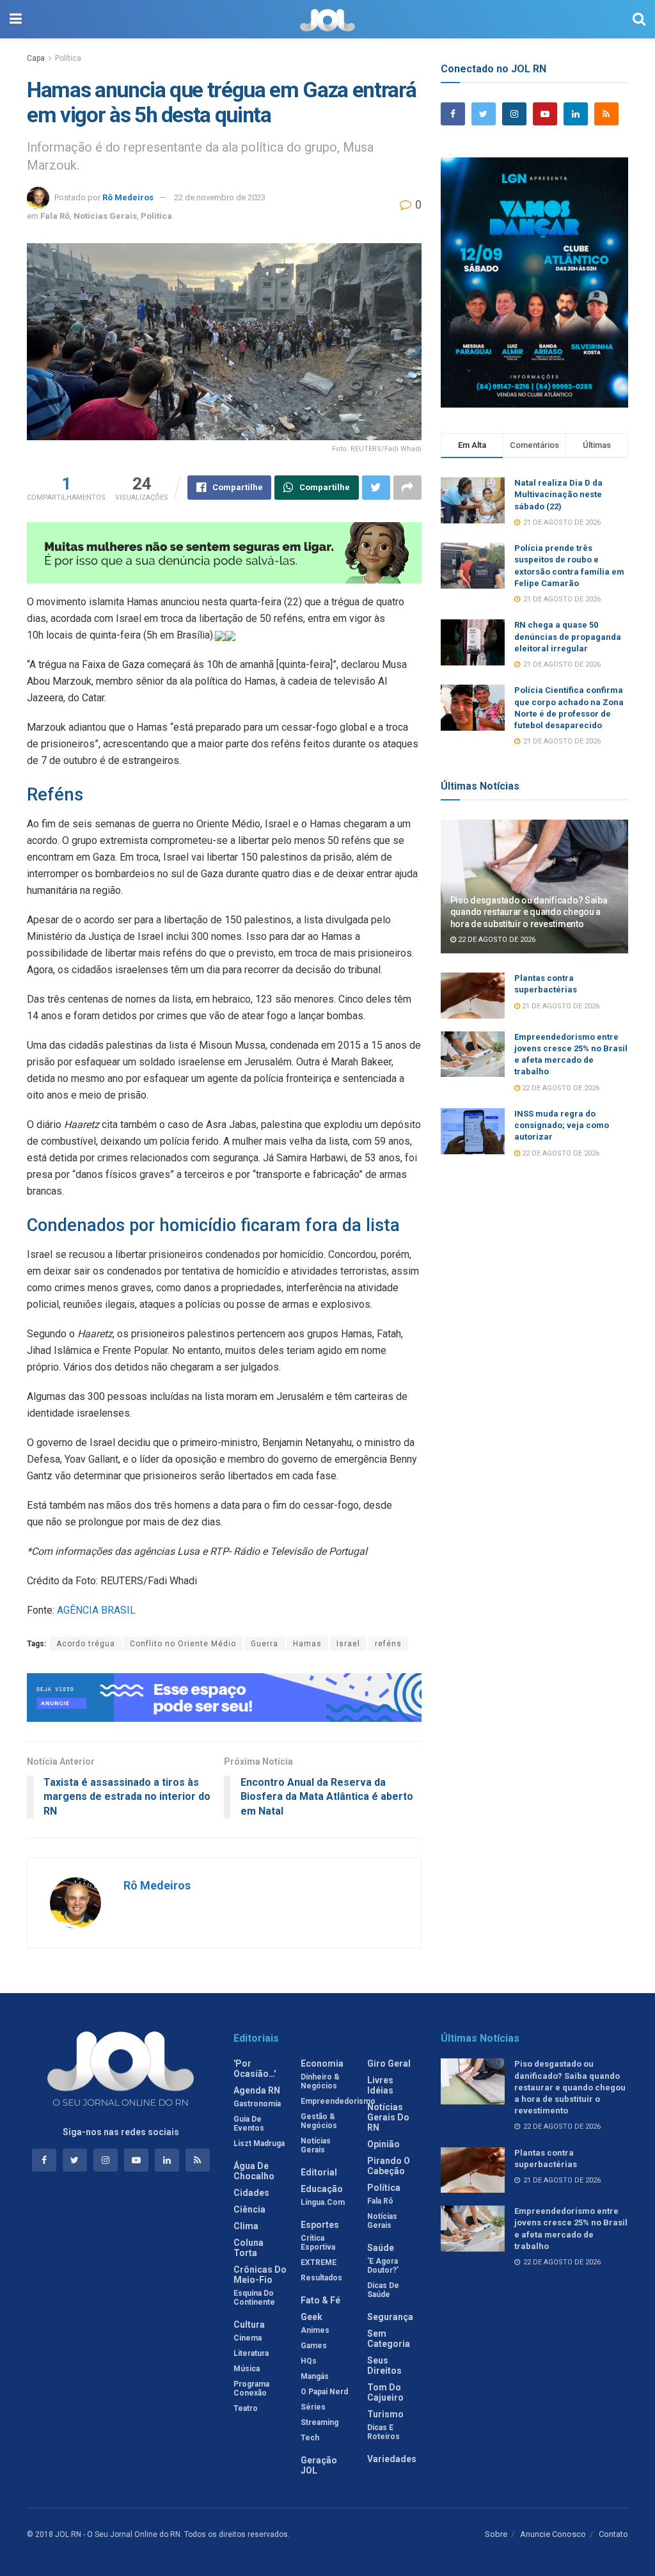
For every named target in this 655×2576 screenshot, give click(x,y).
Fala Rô (55, 216)
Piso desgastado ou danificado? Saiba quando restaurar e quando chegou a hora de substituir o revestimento (529, 912)
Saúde (381, 2248)
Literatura (251, 2353)
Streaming (320, 2422)
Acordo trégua (86, 1644)
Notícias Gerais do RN (388, 2117)
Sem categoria (389, 2339)
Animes (315, 2330)
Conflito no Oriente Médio (183, 1644)
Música (247, 2369)
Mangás (315, 2376)
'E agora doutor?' (383, 2266)
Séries (313, 2407)
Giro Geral (389, 2063)
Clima (246, 2226)
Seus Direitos (384, 2365)
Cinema (248, 2338)
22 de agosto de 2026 (496, 940)
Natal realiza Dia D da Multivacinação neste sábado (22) (558, 494)
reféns (388, 1644)
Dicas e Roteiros (383, 2432)
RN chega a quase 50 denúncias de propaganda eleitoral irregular (568, 636)
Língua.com (323, 2202)
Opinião (383, 2144)
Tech (310, 2438)
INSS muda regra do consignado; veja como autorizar (562, 1125)
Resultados (321, 2278)
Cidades (251, 2193)
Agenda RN (257, 2090)
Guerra (264, 1644)
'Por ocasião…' (255, 2069)
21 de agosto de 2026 (560, 1006)
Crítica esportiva (318, 2243)
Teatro (246, 2408)
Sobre (496, 2534)
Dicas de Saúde (383, 2290)
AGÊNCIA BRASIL (96, 1610)
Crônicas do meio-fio (260, 2275)
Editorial (319, 2172)
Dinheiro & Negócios (320, 2081)
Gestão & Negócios (319, 2121)
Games (314, 2346)
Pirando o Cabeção (389, 2166)
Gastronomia (257, 2104)
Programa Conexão (251, 2389)
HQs (309, 2361)
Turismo (385, 2414)
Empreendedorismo (338, 2101)
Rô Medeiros (128, 197)
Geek (312, 2317)
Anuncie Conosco (553, 2534)
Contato (613, 2534)
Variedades (392, 2459)
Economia (322, 2063)
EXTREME (319, 2262)
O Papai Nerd (324, 2392)
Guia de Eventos (249, 2124)
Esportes (320, 2225)
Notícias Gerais (105, 216)
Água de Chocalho (254, 2171)
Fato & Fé (320, 2300)
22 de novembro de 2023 (220, 197)
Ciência (249, 2209)
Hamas (307, 1644)
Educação (322, 2189)
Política (68, 58)
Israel (348, 1644)
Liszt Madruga (259, 2143)
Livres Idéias (380, 2085)
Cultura (249, 2325)
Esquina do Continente (254, 2298)
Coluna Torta (249, 2248)
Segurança (390, 2317)
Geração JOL (319, 2465)
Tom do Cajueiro (385, 2392)
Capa (36, 58)
